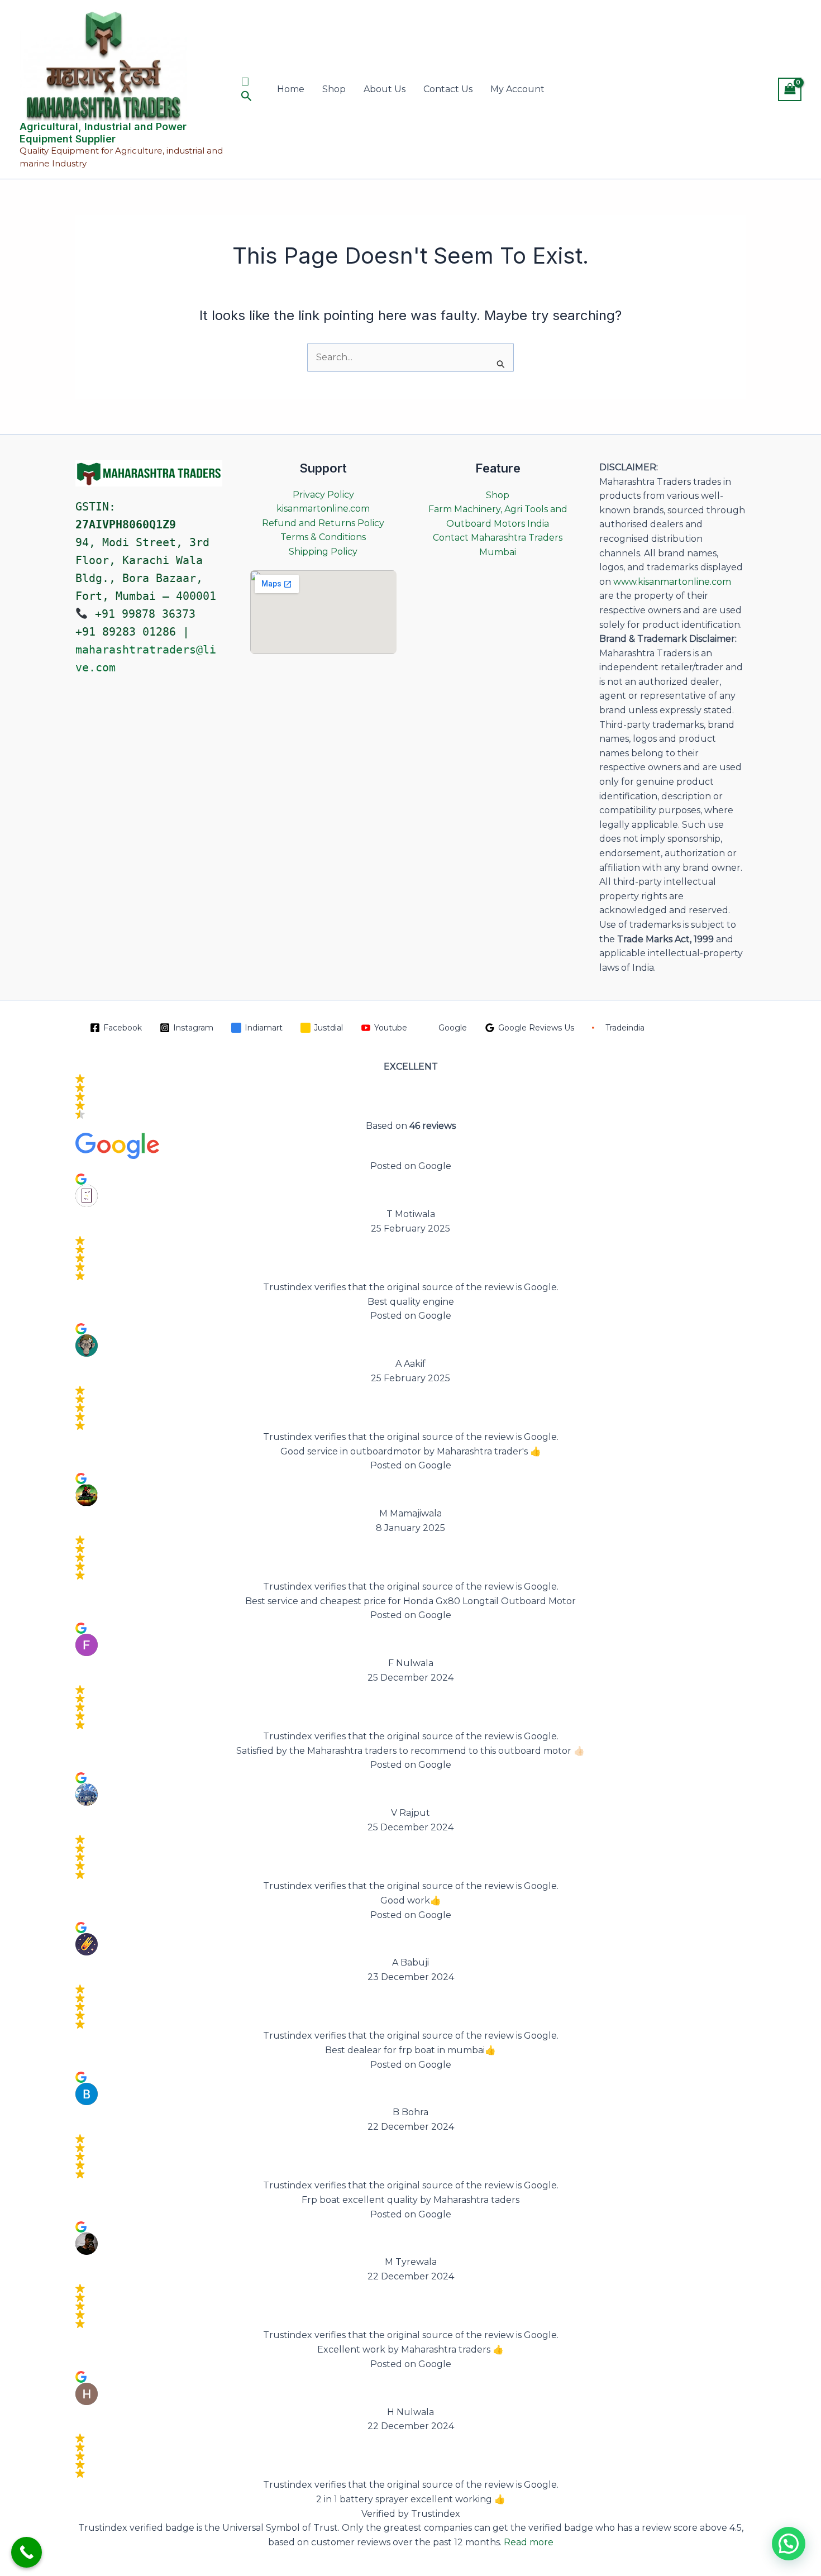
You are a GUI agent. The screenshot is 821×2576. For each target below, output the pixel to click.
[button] (249, 89)
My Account (517, 89)
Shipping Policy (323, 552)
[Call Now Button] (27, 2552)
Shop (334, 89)
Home (291, 89)
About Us (385, 89)
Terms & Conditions (323, 537)
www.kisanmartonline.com (672, 582)
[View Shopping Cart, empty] (790, 89)
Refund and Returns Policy (323, 523)
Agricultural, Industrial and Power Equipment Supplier (103, 133)
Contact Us (448, 89)
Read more (529, 2542)
